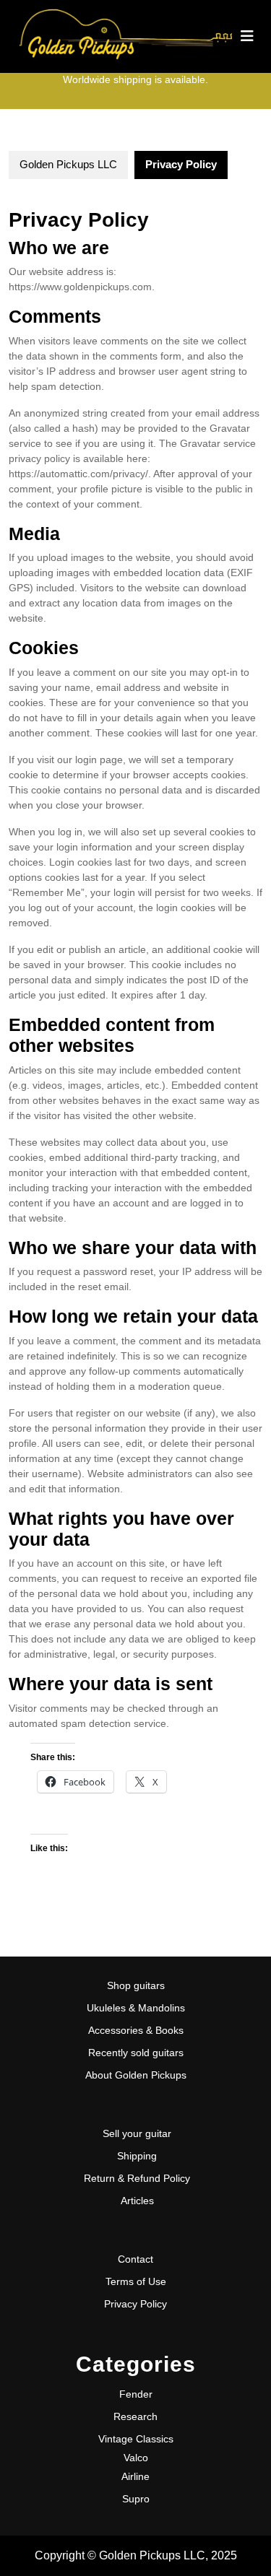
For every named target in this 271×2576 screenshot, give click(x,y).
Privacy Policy (135, 2304)
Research (135, 2416)
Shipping (137, 2156)
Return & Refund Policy (137, 2178)
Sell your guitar (137, 2133)
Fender (136, 2394)
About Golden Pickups (136, 2075)
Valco (136, 2458)
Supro (136, 2499)
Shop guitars (136, 1985)
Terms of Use (136, 2281)
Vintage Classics (136, 2439)
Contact (135, 2259)
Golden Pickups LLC (68, 164)
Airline (135, 2476)
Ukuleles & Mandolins (136, 2008)
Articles (137, 2201)
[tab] (247, 36)
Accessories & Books (136, 2030)
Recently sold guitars (136, 2053)
